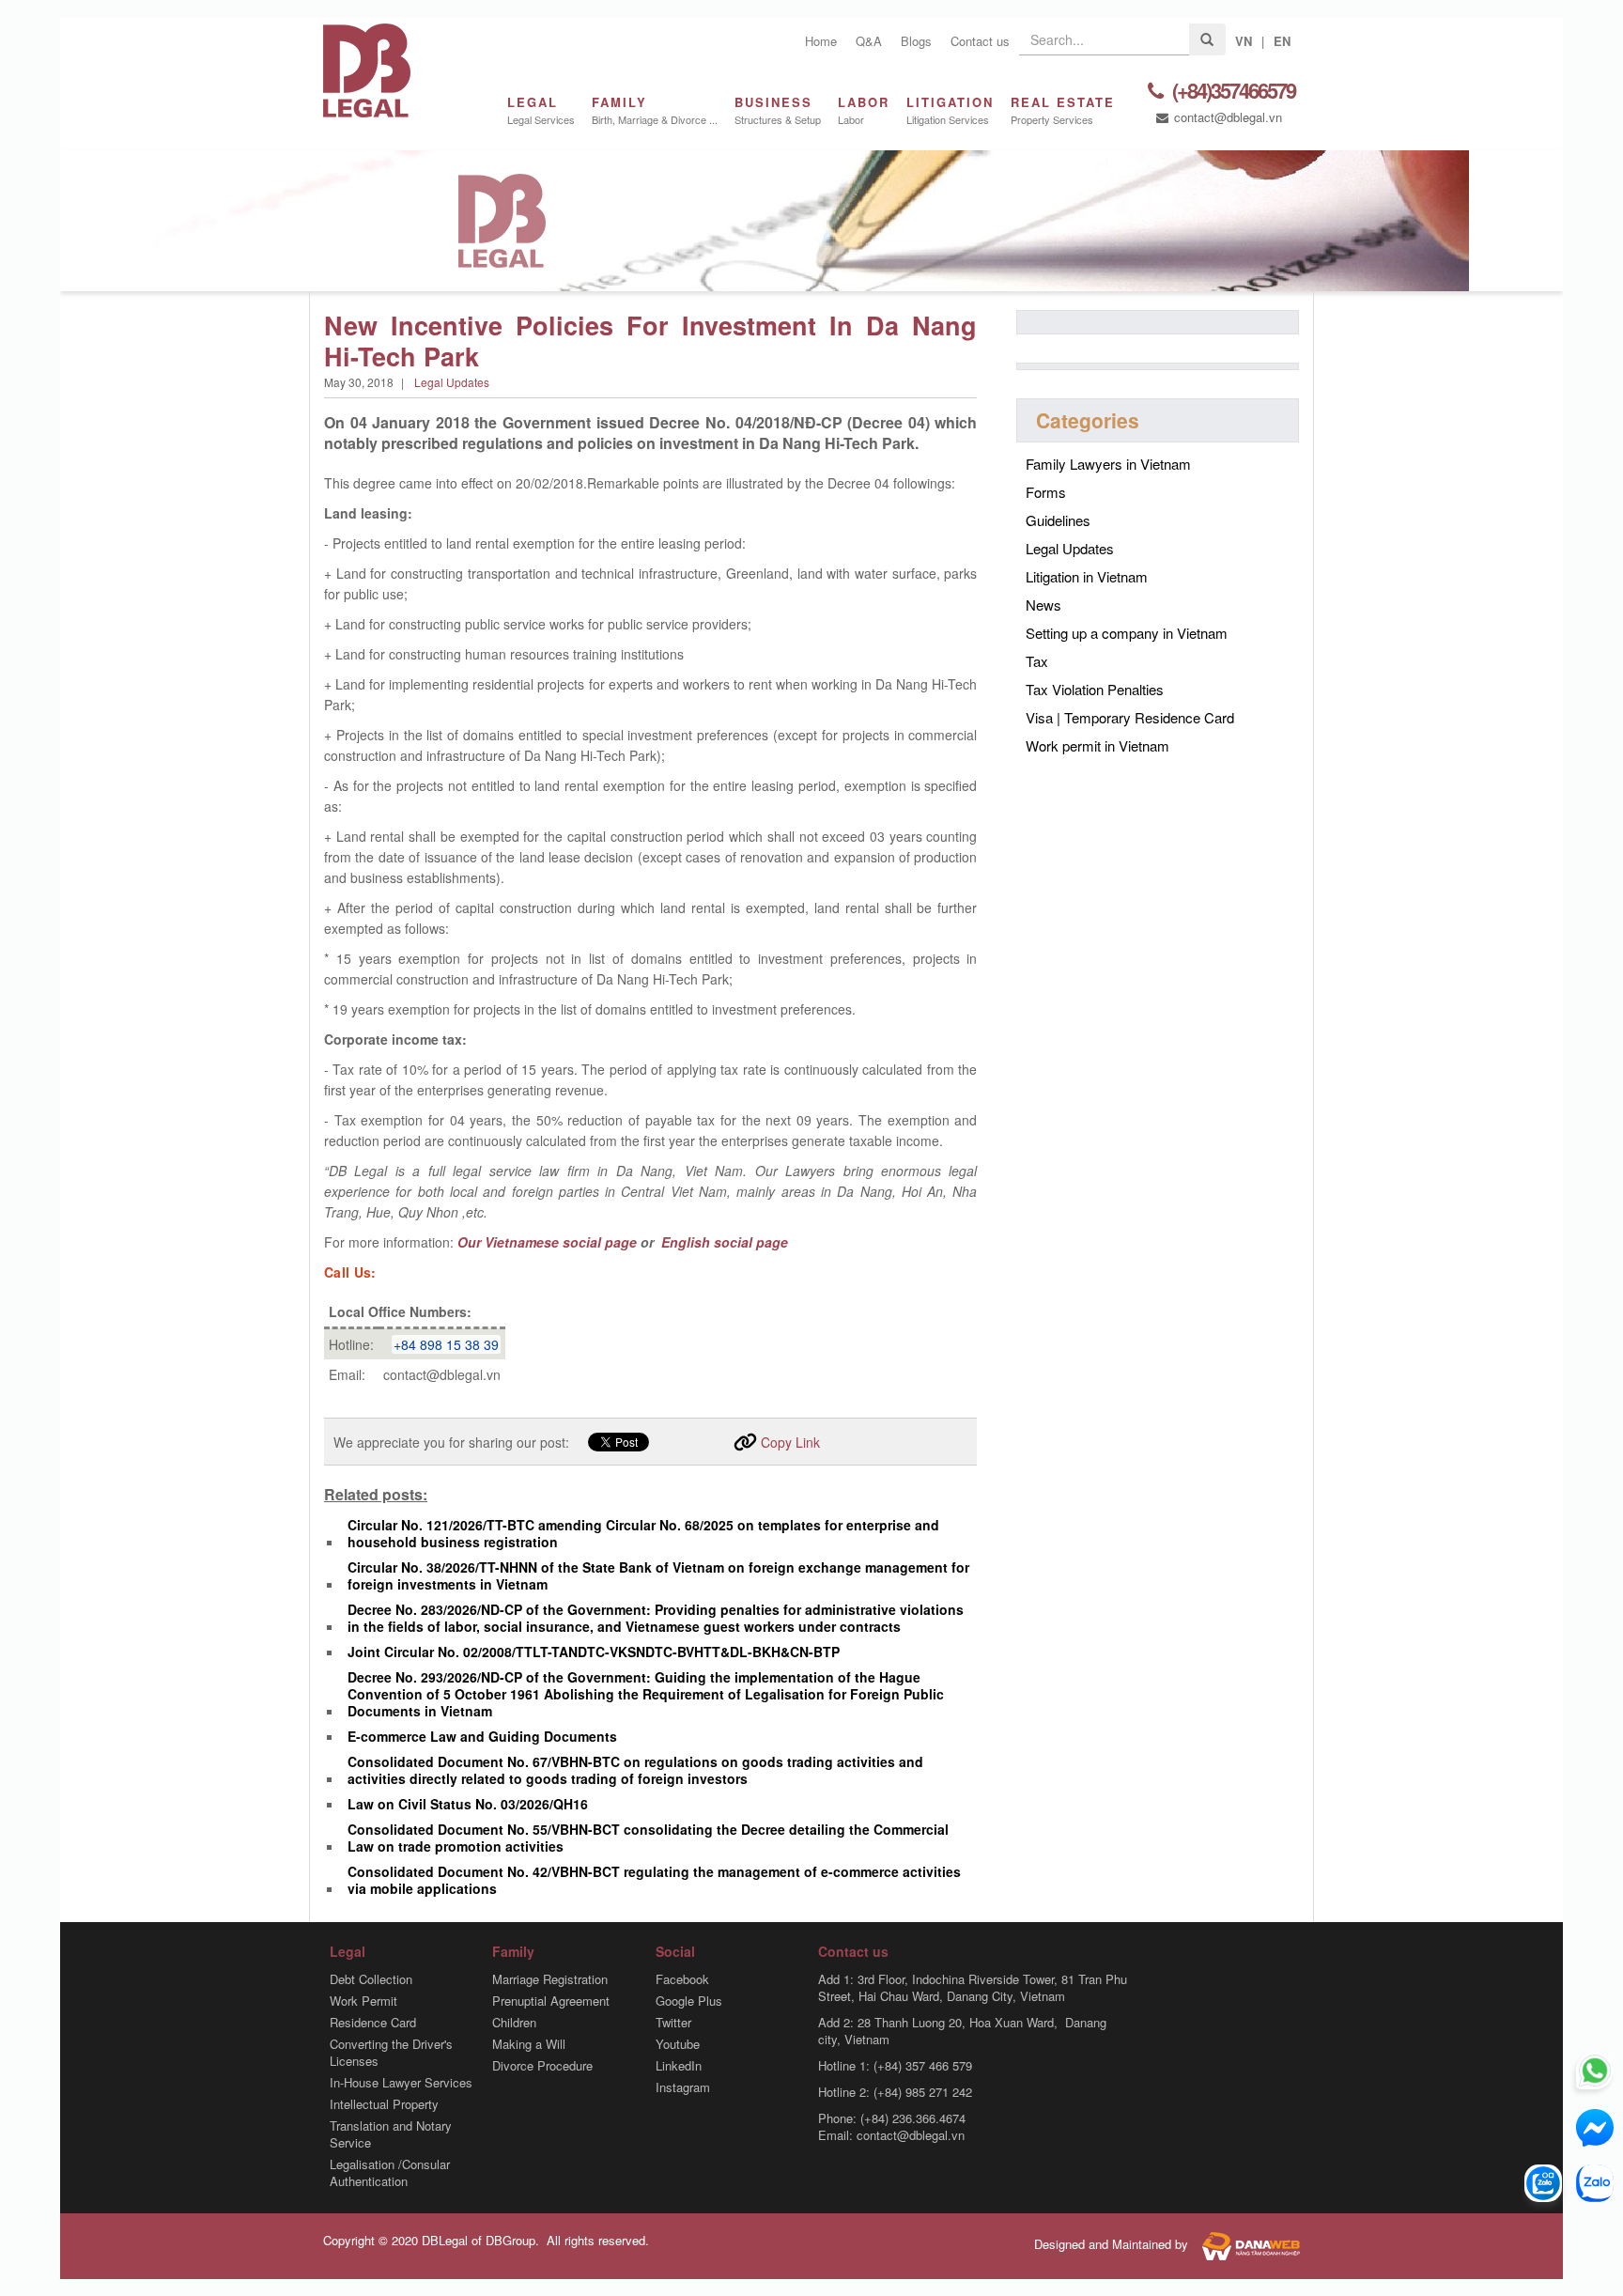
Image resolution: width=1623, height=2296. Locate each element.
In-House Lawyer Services (401, 2083)
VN (1244, 41)
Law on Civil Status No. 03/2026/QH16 (468, 1804)
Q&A (869, 41)
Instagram (683, 2087)
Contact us (980, 41)
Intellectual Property (384, 2104)
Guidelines (1058, 520)
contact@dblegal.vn (1226, 117)
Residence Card (373, 2023)
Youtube (678, 2044)
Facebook (682, 1979)
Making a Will (529, 2044)
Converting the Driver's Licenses (391, 2053)
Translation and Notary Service (391, 2134)
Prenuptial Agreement (551, 2001)
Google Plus (689, 2001)
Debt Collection (371, 1979)
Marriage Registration (550, 1979)
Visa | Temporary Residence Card (1130, 717)
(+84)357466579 (1232, 92)
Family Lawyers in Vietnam (1108, 464)
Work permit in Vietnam (1097, 745)
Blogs (916, 41)
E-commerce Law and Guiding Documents (482, 1736)
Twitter (673, 2023)
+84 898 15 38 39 (446, 1344)
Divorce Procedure (542, 2066)
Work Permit (363, 2001)
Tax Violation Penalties (1095, 689)
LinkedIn (679, 2066)
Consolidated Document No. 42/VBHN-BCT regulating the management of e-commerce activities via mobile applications (654, 1880)
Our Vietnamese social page (547, 1242)
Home (821, 41)
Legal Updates (452, 382)
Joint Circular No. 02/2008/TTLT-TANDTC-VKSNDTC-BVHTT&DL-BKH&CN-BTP (594, 1652)
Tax (1037, 661)
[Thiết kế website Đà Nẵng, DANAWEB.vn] (1246, 2244)
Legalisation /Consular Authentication (390, 2173)
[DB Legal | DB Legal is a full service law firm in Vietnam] (367, 68)
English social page (723, 1242)
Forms (1046, 492)
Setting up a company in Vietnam (1127, 633)
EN (1282, 41)
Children (514, 2023)
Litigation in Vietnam (1087, 576)
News (1043, 605)
